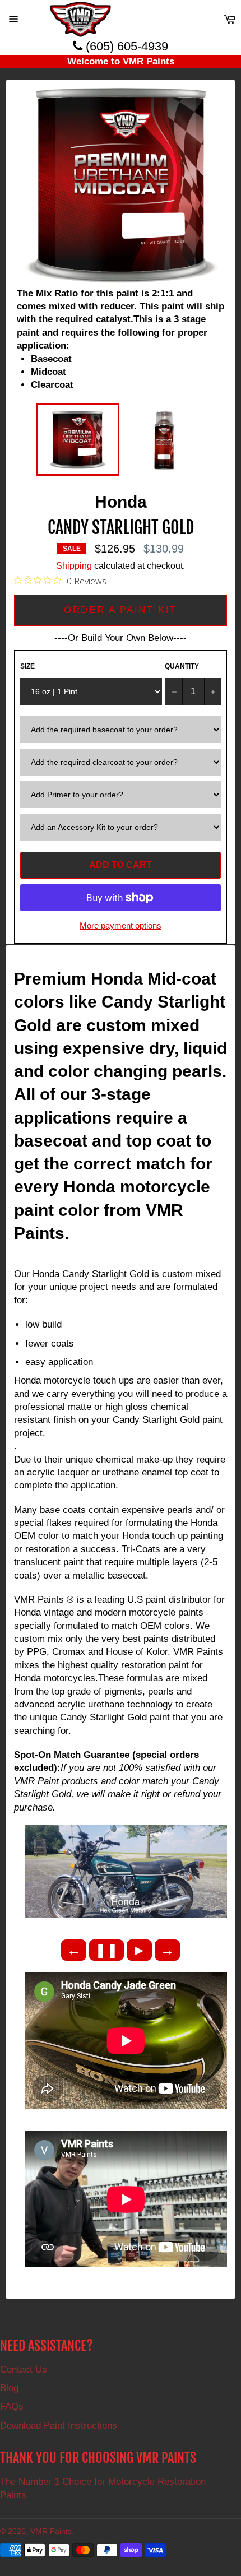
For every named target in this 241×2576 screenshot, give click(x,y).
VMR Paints (51, 2531)
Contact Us (24, 2370)
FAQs (12, 2406)
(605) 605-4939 (125, 46)
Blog (9, 2388)
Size (27, 666)
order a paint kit (120, 610)
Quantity (182, 666)
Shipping (74, 566)
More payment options (121, 925)
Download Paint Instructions (59, 2426)
